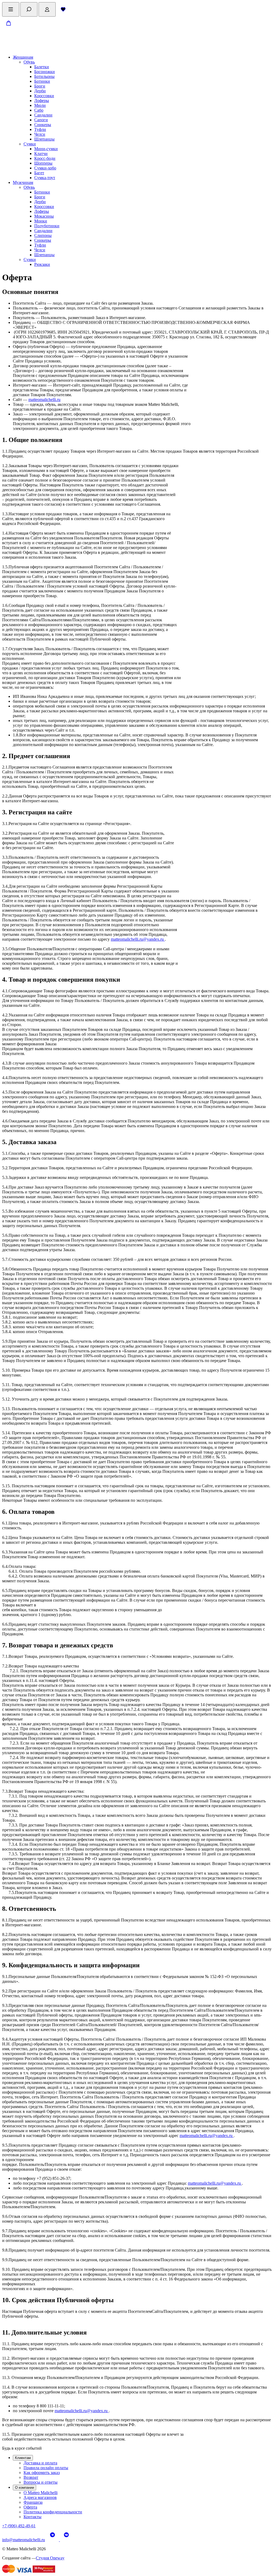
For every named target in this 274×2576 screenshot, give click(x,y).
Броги (40, 86)
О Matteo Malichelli (41, 2493)
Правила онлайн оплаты (46, 2468)
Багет (39, 173)
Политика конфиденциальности (53, 2512)
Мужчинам (23, 182)
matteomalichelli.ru (44, 400)
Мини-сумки (46, 149)
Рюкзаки (42, 264)
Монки (41, 221)
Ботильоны (44, 76)
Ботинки (42, 81)
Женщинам (23, 57)
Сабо (39, 110)
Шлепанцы (44, 139)
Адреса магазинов (40, 2497)
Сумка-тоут (45, 178)
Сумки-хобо (45, 168)
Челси (40, 134)
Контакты (33, 2517)
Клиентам (23, 2458)
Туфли (40, 129)
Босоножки (45, 72)
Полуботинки (47, 226)
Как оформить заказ (42, 2473)
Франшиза (33, 2502)
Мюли (40, 105)
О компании (24, 2488)
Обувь (29, 62)
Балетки (42, 67)
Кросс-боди (45, 158)
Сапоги (41, 120)
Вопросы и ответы (41, 2482)
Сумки (30, 144)
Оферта (30, 2507)
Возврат (31, 2477)
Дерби (40, 91)
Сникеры (43, 125)
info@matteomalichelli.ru (24, 2540)
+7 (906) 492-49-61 (19, 2526)
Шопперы (43, 163)
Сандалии (43, 115)
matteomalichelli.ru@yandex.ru (138, 939)
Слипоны (43, 235)
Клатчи (41, 154)
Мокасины (44, 216)
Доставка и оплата (40, 2463)
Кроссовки (44, 96)
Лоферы (42, 101)
